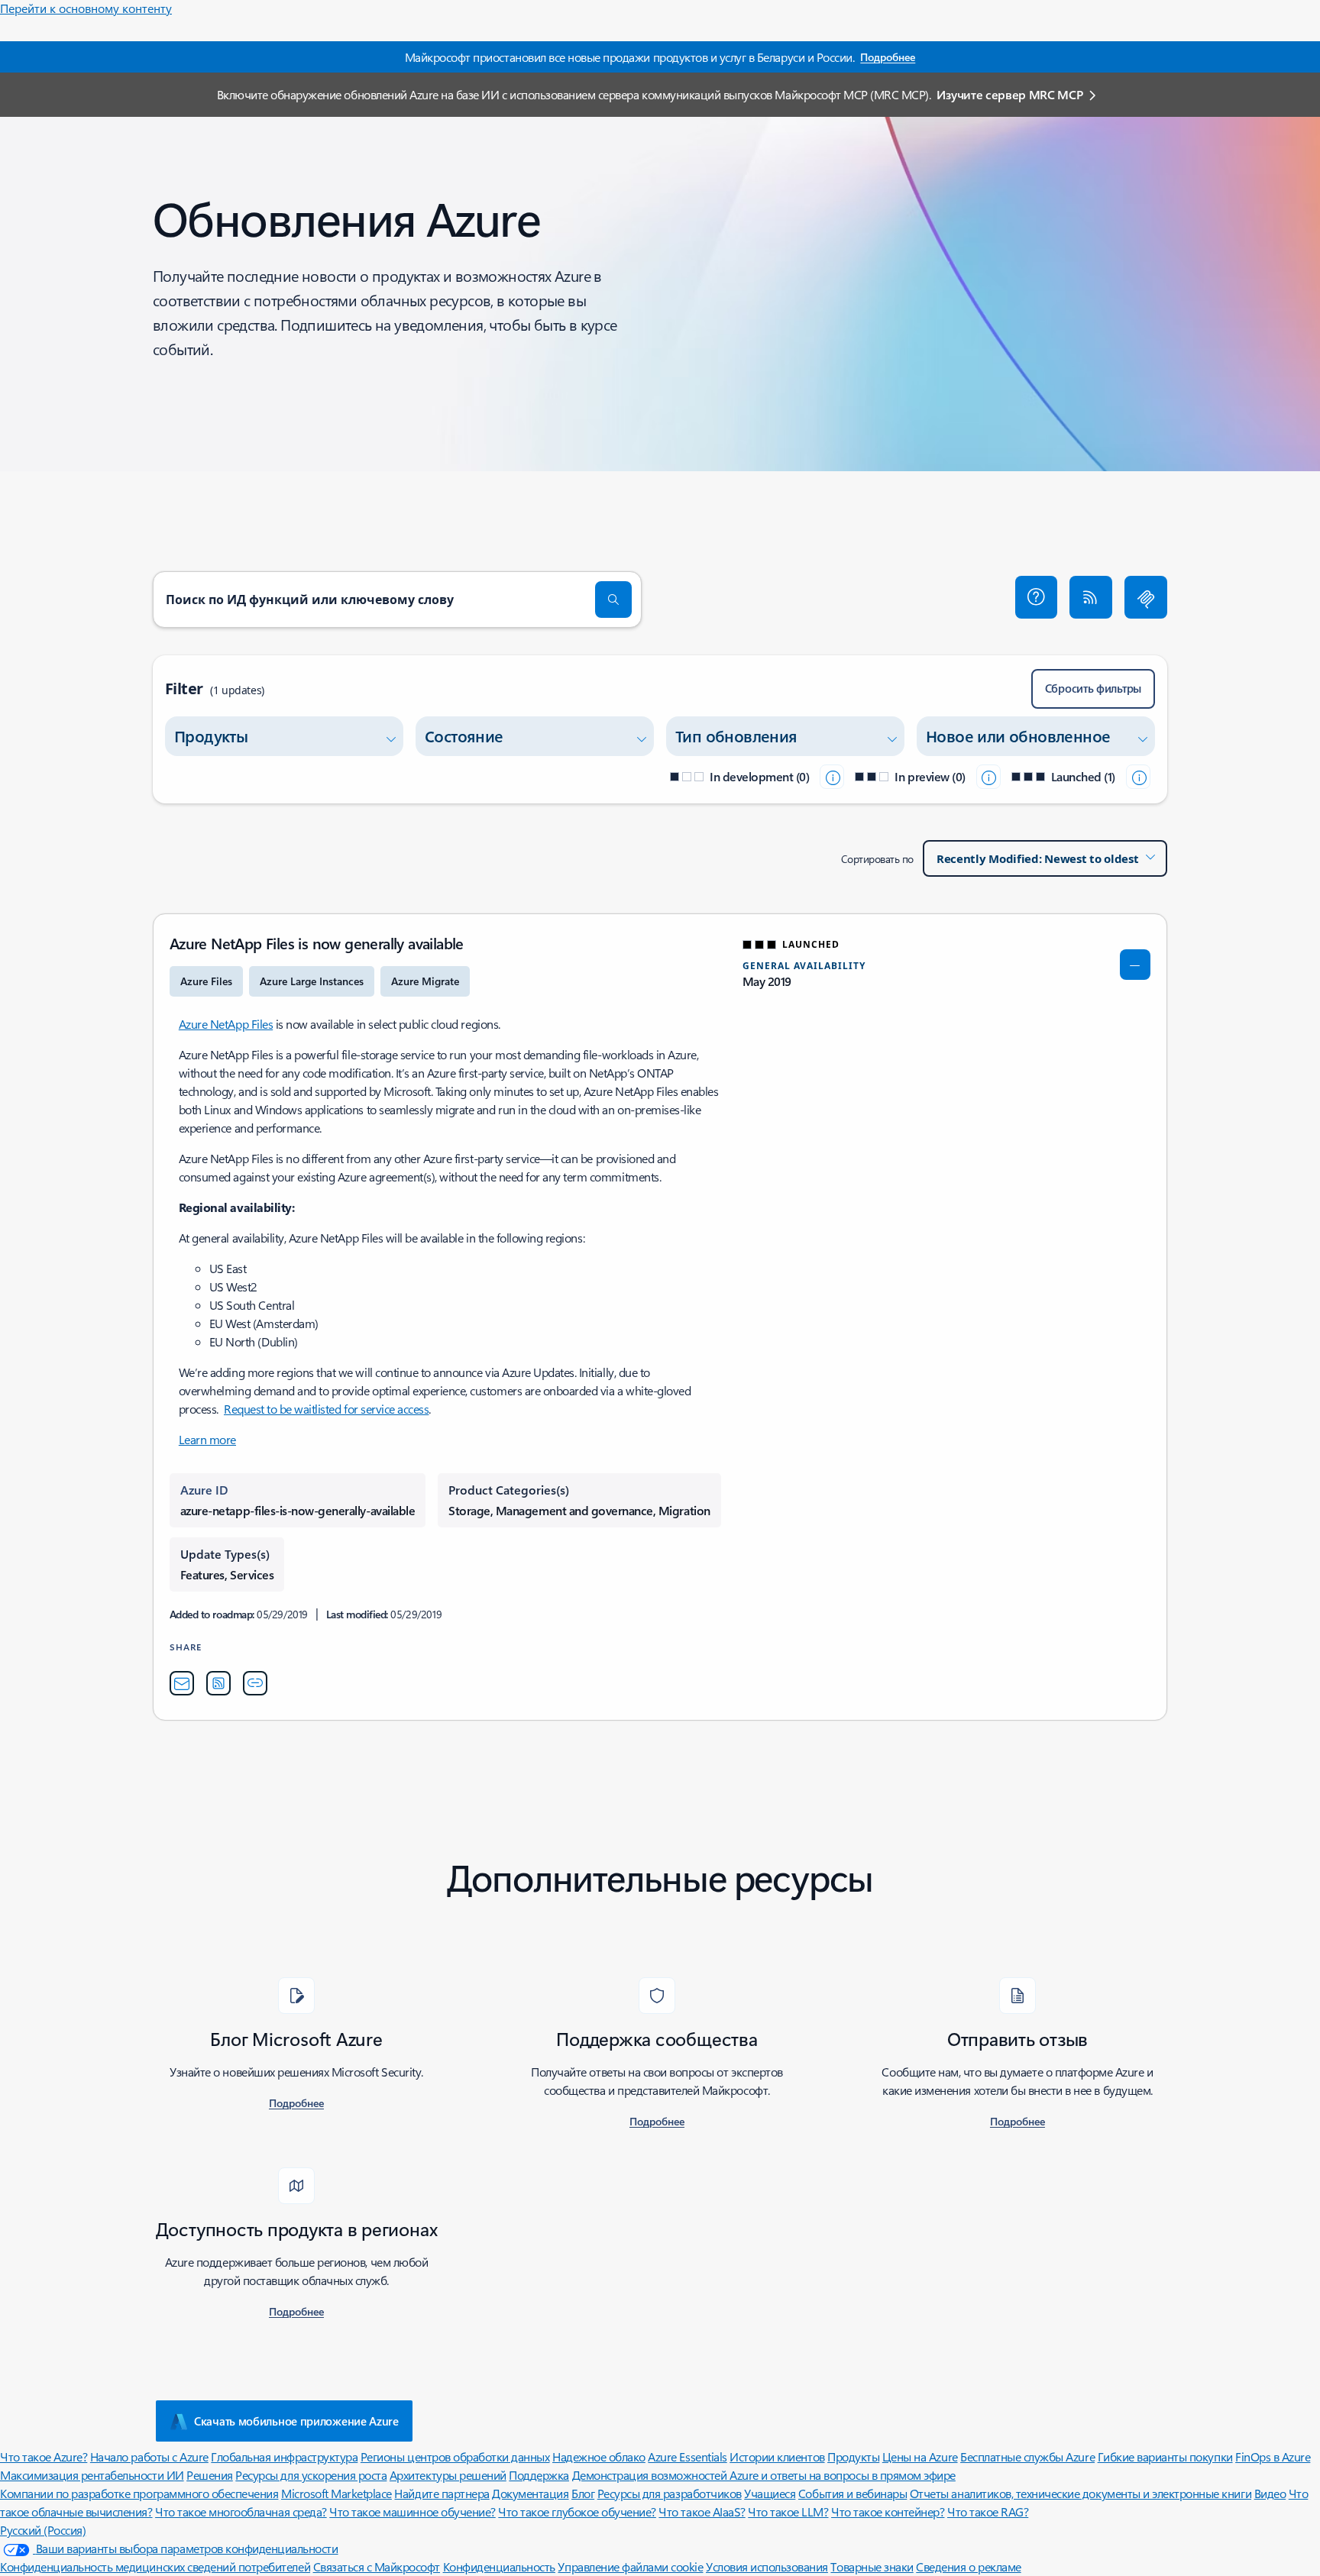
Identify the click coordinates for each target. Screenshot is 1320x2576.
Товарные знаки (872, 2566)
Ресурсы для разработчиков (670, 2493)
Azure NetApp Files (226, 1024)
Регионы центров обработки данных (455, 2456)
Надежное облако (599, 2456)
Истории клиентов (777, 2456)
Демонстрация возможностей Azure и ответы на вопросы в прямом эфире (764, 2475)
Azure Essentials (687, 2456)
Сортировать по (877, 859)
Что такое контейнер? (888, 2511)
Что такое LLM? (788, 2511)
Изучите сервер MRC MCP (1009, 94)
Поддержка (539, 2475)
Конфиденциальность (499, 2566)
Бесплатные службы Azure (1027, 2456)
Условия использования (767, 2566)
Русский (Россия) (43, 2530)
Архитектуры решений (448, 2475)
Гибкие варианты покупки (1165, 2456)
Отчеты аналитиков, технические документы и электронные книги (1081, 2493)
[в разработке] (832, 777)
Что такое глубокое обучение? (577, 2511)
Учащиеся (770, 2493)
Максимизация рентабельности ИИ (92, 2475)
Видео (1270, 2493)
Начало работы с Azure (149, 2456)
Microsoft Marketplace (336, 2493)
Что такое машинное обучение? (412, 2511)
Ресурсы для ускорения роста (311, 2475)
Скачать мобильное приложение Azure (296, 2421)
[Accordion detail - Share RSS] (218, 1683)
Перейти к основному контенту (86, 8)
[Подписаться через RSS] (1091, 597)
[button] (1037, 597)
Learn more (207, 1439)
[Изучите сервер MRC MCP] (1146, 597)
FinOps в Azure (1273, 2456)
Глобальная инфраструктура (284, 2456)
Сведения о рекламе (968, 2566)
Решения (210, 2475)
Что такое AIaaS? (702, 2511)
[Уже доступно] (1138, 777)
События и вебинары (852, 2493)
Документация (530, 2493)
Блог (583, 2493)
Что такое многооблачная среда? (241, 2511)
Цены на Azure (920, 2456)
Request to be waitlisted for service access (326, 1409)
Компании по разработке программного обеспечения (139, 2493)
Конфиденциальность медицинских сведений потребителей (155, 2566)
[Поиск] (613, 600)
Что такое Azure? (44, 2456)
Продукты (853, 2456)
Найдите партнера (442, 2493)
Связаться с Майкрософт (377, 2566)
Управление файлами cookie (630, 2566)
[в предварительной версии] (988, 777)
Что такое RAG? (988, 2511)
